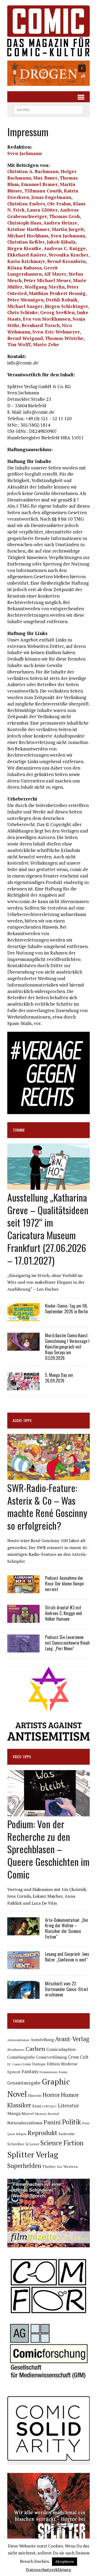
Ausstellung (42, 2040)
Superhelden (24, 2166)
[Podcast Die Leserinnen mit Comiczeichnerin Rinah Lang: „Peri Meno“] (23, 1649)
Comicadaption (61, 2049)
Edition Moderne (62, 2064)
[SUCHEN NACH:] (48, 109)
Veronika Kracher (68, 255)
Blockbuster (16, 2049)
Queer (11, 2134)
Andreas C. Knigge (65, 248)
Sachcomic (67, 2134)
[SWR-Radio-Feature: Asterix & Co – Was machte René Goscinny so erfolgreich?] (48, 1476)
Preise (86, 2123)
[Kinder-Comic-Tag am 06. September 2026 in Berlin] (23, 1318)
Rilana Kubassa (25, 268)
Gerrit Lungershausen (32, 271)
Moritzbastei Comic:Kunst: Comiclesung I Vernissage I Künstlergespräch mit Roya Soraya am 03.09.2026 (67, 1347)
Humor (70, 2095)
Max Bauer (45, 178)
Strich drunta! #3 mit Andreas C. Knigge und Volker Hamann (63, 1613)
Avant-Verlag (72, 2039)
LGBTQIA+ (50, 2106)
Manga (14, 2113)
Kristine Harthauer (28, 229)
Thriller (49, 2166)
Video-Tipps (22, 1756)
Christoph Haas (24, 223)
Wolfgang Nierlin (45, 287)
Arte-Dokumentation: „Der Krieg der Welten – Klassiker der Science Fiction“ (67, 1928)
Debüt (27, 2064)
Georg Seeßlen (57, 312)
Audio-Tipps (22, 1420)
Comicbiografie (21, 2057)
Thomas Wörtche (64, 338)
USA (60, 2167)
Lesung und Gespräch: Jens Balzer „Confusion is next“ (67, 1957)
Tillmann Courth (43, 191)
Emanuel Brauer (39, 184)
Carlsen (35, 2049)
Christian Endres (26, 204)
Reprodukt (42, 2133)
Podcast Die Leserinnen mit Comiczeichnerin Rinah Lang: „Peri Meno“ (67, 1643)
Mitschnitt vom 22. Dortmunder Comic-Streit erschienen (67, 1989)
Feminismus (49, 2072)
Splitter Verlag (33, 2154)
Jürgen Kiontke (24, 248)
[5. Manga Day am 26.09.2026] (23, 1387)
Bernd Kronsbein (66, 261)
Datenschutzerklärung (48, 2570)
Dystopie (39, 2064)
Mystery (41, 2114)
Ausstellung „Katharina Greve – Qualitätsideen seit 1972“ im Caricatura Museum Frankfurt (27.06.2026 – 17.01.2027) (48, 1229)
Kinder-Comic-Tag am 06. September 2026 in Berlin (66, 1309)
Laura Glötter (42, 210)
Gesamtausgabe (24, 2083)
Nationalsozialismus (25, 2123)
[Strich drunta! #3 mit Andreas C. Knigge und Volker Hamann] (23, 1619)
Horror (51, 2095)
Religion (21, 2134)
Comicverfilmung (51, 2057)
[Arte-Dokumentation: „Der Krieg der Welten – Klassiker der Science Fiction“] (23, 1932)
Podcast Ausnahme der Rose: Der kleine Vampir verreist (65, 1584)
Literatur (69, 2105)
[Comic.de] (48, 31)
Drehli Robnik (62, 300)
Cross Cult (78, 2057)
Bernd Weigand (25, 338)
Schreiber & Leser (23, 2144)
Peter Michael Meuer (47, 280)
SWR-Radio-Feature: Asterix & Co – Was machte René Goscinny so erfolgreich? (47, 1506)
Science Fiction (62, 2143)
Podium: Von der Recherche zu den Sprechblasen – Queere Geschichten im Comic (48, 1849)
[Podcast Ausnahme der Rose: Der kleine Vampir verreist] (23, 1590)
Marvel (28, 2113)
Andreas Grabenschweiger (43, 213)
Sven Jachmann (25, 153)
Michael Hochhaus (28, 236)
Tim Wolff (19, 344)
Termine (19, 1130)
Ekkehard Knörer (27, 255)
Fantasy (30, 2071)
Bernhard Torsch (41, 325)
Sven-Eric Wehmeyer (56, 332)
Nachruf (53, 2114)
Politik (72, 2122)
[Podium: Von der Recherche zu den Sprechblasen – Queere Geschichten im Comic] (48, 1813)
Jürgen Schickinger (66, 306)
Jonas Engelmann (51, 197)
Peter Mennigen (25, 300)
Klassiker (19, 2105)
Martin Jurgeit (68, 229)
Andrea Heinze (60, 223)
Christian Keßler (26, 242)
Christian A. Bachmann (33, 171)
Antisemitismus (18, 2040)
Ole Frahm (59, 204)
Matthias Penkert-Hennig (57, 293)
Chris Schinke (23, 312)
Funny (63, 2072)
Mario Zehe (46, 344)
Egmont (14, 2072)
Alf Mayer (55, 274)
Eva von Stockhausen (47, 319)
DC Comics (15, 2064)
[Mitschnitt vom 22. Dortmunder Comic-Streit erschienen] (23, 1995)
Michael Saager (25, 306)
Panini (52, 2122)
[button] (48, 73)
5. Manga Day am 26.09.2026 (59, 1378)
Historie (35, 2096)
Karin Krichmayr (26, 261)
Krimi (37, 2106)
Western (70, 2167)
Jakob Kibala (61, 242)
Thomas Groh (64, 216)
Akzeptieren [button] (65, 2561)
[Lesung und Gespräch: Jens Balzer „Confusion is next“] (23, 1966)
